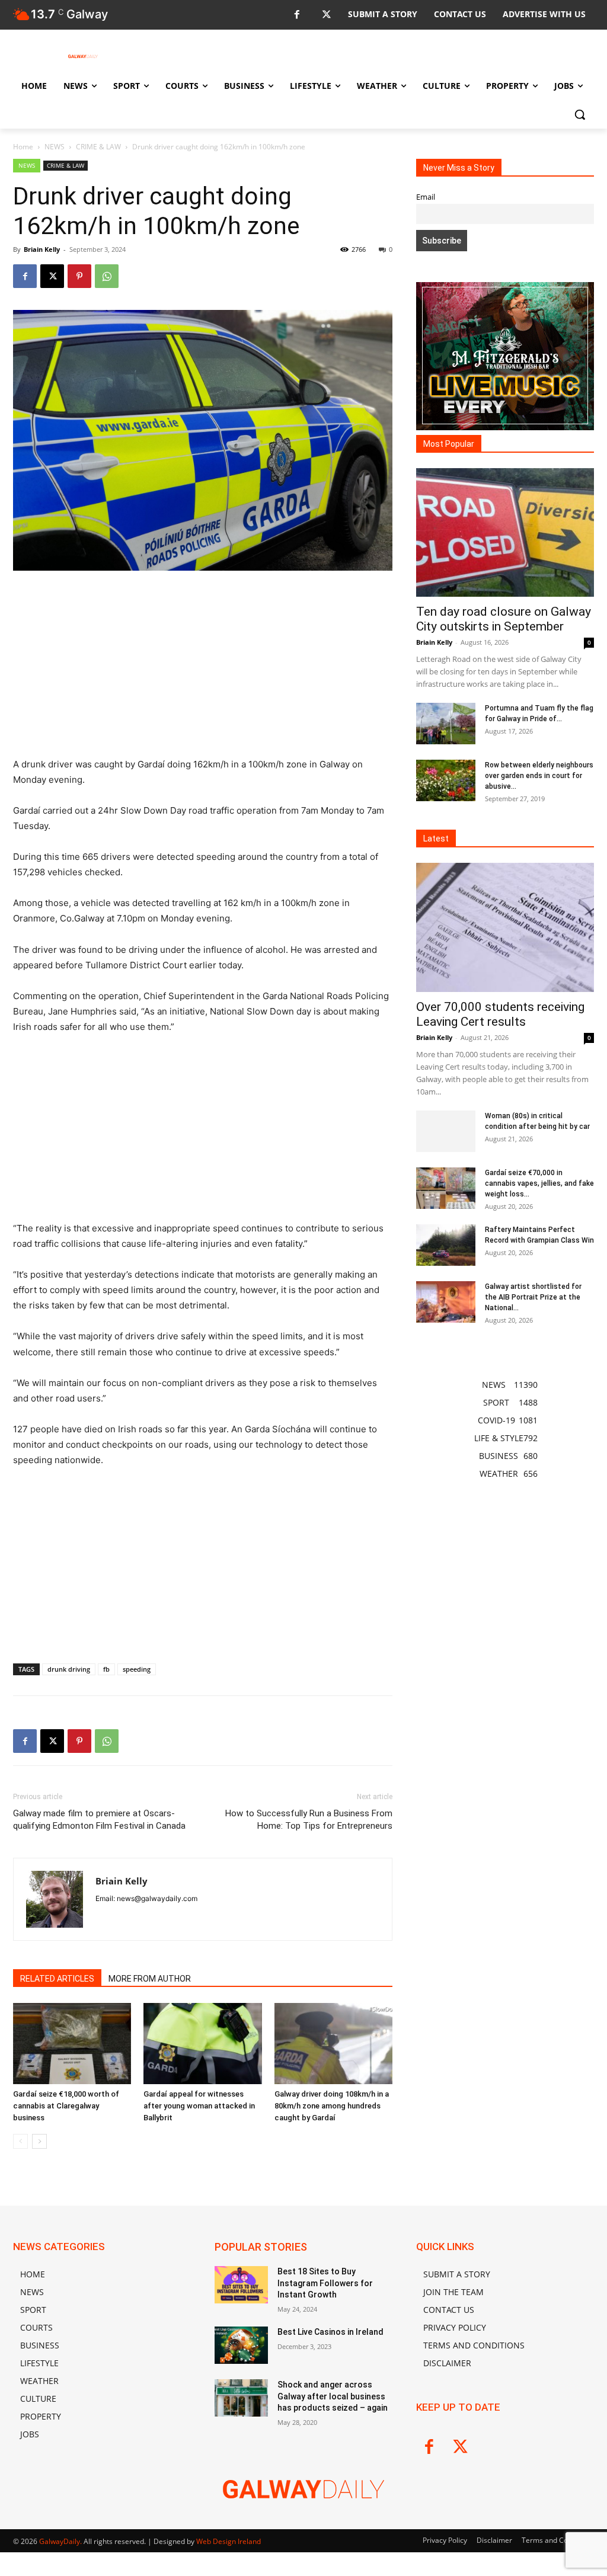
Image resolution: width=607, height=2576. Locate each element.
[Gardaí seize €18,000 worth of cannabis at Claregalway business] (72, 2044)
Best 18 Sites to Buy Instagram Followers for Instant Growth (325, 2283)
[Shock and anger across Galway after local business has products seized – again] (241, 2398)
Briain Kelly (42, 249)
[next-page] (39, 2141)
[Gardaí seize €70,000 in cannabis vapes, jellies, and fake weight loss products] (446, 1188)
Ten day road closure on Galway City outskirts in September (504, 619)
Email (426, 197)
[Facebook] (297, 15)
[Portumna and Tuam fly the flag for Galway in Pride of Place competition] (446, 724)
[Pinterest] (79, 276)
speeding (137, 1669)
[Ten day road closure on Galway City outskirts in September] (505, 533)
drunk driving (69, 1669)
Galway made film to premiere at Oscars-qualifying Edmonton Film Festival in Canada (99, 1820)
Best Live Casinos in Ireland (330, 2332)
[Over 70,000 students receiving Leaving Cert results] (505, 927)
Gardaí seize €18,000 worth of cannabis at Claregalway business (66, 2106)
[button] (580, 114)
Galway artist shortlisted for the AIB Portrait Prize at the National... (533, 1297)
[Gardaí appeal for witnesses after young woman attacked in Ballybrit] (202, 2044)
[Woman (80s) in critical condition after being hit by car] (446, 1131)
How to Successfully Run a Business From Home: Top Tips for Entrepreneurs (309, 1820)
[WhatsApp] (107, 276)
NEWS (55, 147)
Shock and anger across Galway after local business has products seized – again (333, 2396)
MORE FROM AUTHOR (150, 1979)
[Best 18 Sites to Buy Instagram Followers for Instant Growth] (241, 2285)
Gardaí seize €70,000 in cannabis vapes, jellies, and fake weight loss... (539, 1183)
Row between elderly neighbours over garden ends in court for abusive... (539, 776)
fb (106, 1669)
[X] (326, 15)
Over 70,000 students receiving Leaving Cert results (500, 1014)
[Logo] (83, 56)
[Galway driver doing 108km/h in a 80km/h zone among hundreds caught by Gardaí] (333, 2044)
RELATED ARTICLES (57, 1979)
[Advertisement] (203, 669)
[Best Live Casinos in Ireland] (241, 2345)
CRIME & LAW (98, 147)
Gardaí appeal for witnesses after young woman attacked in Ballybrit (199, 2106)
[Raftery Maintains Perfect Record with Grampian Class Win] (446, 1245)
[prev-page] (20, 2141)
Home (23, 147)
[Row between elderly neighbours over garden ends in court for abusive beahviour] (446, 780)
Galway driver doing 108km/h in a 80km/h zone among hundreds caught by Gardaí (332, 2106)
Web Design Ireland (229, 2541)
